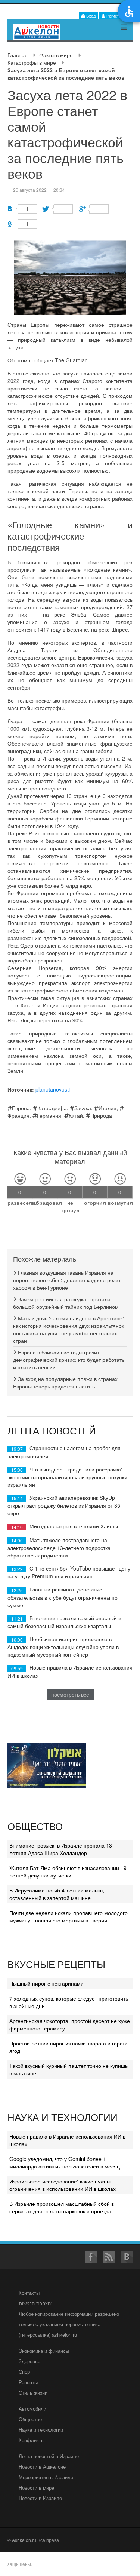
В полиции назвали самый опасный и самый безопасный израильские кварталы (64, 1622)
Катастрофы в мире (32, 62)
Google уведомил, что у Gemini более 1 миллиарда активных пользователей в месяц (65, 2162)
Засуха (83, 1108)
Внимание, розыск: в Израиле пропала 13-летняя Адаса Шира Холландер (62, 1849)
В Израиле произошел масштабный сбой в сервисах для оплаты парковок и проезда (62, 2207)
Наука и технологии (41, 2430)
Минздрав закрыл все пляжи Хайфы (74, 1526)
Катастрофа (52, 1108)
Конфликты (32, 2440)
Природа (101, 1115)
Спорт (25, 2372)
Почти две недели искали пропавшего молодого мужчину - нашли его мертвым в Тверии (69, 1916)
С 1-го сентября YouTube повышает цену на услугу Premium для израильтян (69, 1572)
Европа (21, 1108)
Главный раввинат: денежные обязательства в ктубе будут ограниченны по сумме (63, 1597)
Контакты (29, 2293)
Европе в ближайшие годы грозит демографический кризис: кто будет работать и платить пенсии (69, 1360)
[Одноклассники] (22, 224)
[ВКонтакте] (22, 209)
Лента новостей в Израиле (49, 2456)
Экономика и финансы (44, 2351)
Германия (49, 1115)
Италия (108, 1108)
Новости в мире (36, 2488)
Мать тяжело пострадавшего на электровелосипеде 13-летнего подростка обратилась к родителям (59, 1548)
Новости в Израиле (40, 2498)
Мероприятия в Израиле (46, 2477)
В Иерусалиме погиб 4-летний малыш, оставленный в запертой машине (57, 1894)
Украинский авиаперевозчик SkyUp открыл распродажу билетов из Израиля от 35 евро (64, 1505)
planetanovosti (53, 1089)
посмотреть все (70, 1694)
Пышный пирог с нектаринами (46, 1983)
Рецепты (28, 2382)
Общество (30, 2419)
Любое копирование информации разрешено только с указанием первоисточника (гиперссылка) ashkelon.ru (69, 2324)
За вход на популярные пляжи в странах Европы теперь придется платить (65, 1382)
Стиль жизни (33, 2393)
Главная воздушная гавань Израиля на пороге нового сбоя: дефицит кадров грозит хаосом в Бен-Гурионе (67, 1280)
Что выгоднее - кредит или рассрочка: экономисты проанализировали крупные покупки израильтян (67, 1477)
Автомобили (32, 2409)
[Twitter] (58, 209)
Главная (18, 55)
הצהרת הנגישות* (36, 2303)
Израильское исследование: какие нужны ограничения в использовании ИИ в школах (63, 2185)
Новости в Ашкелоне (42, 2467)
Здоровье (29, 2361)
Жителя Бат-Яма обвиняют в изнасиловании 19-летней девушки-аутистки (69, 1872)
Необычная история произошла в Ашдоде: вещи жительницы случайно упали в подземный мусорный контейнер (63, 1647)
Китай (76, 1115)
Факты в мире (56, 55)
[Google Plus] (94, 209)
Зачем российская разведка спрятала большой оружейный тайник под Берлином (66, 1303)
